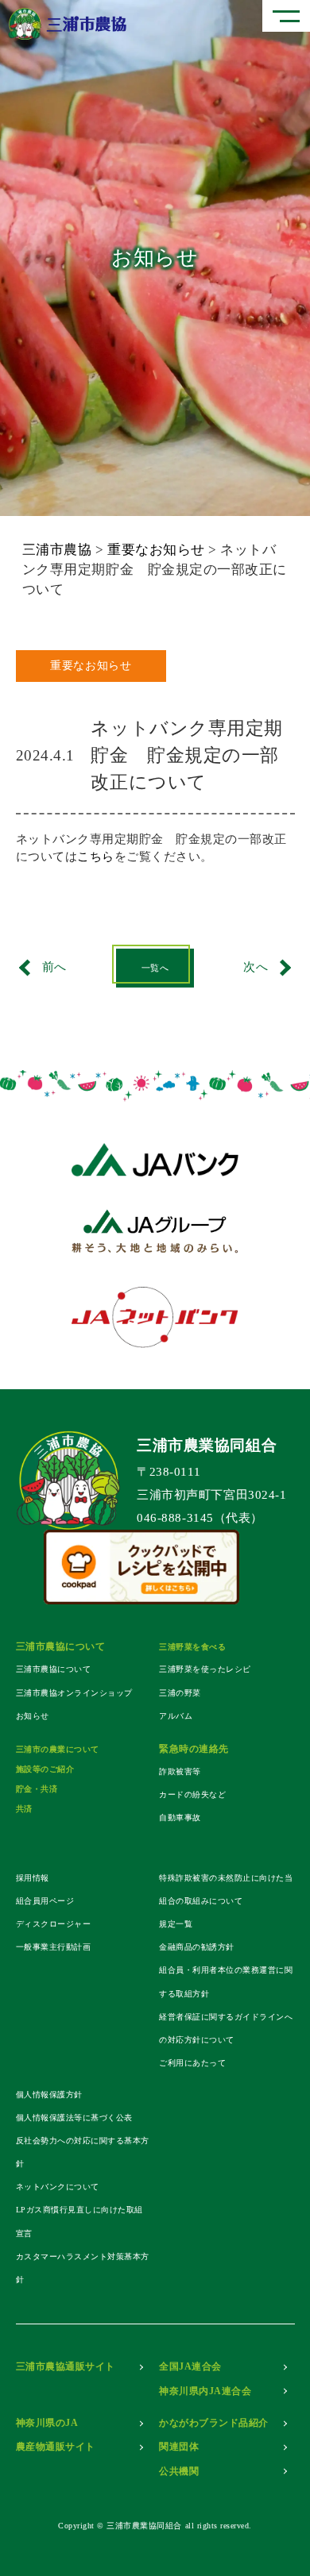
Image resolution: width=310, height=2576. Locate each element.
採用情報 (33, 1878)
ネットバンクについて (58, 2187)
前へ (54, 967)
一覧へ (155, 968)
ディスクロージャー (54, 1924)
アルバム (176, 1716)
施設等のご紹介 (45, 1769)
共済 (24, 1809)
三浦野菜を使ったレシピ (205, 1669)
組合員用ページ (45, 1901)
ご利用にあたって (192, 2063)
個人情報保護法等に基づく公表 (74, 2118)
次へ (256, 967)
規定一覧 (176, 1924)
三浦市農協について (54, 1669)
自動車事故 (180, 1817)
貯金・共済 (37, 1789)
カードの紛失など (192, 1794)
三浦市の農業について (58, 1749)
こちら (96, 857)
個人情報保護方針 (49, 2095)
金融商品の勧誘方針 (197, 1947)
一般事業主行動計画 (54, 1947)
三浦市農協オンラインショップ (74, 1693)
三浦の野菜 (180, 1693)
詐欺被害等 (180, 1771)
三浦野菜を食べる (192, 1647)
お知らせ (33, 1716)
